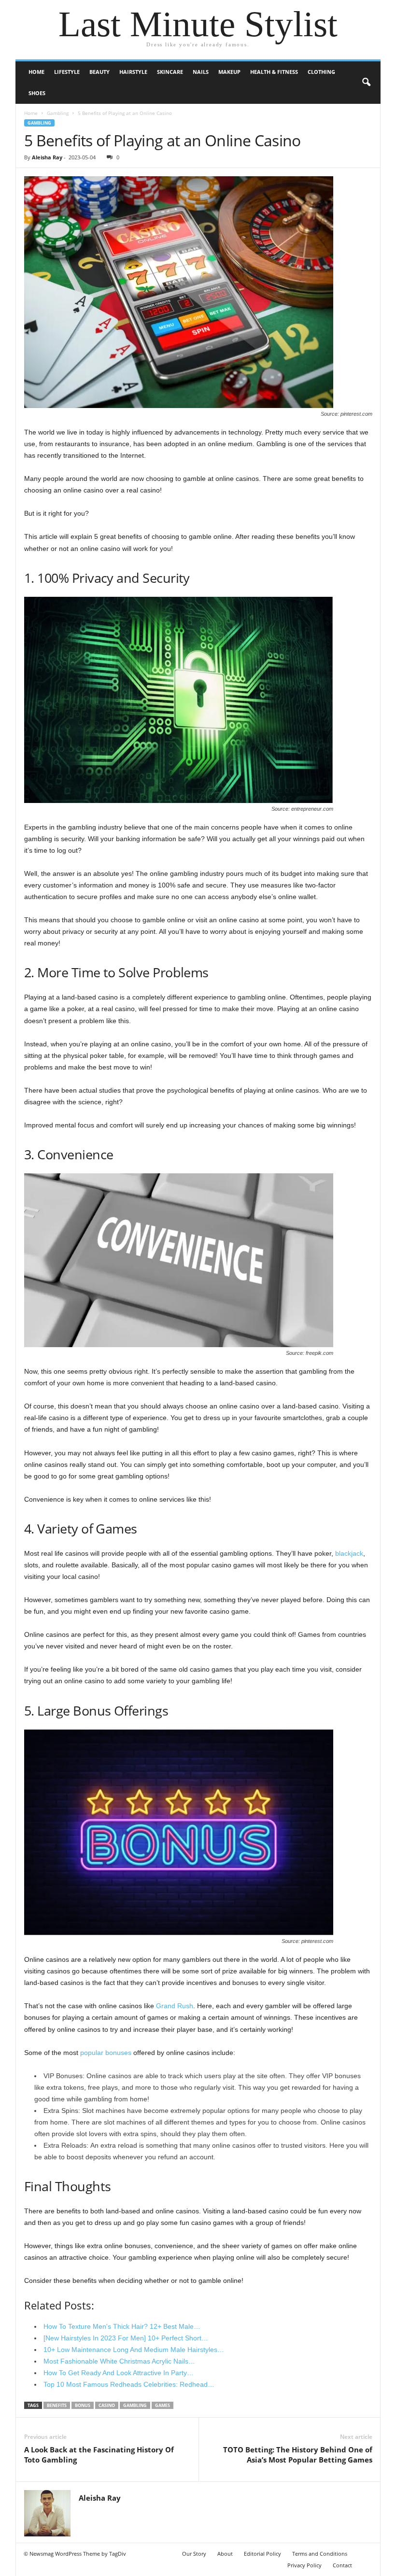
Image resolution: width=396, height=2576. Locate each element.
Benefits (57, 2405)
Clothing (321, 72)
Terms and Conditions (320, 2554)
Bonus (83, 2405)
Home (36, 72)
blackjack (349, 1553)
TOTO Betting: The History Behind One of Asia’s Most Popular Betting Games (298, 2455)
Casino (107, 2405)
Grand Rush (175, 2006)
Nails (201, 72)
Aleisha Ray (47, 157)
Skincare (170, 72)
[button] (366, 83)
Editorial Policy (262, 2554)
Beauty (99, 72)
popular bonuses (106, 2053)
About (225, 2554)
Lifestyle (67, 72)
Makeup (229, 72)
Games (163, 2405)
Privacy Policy (304, 2565)
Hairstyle (133, 72)
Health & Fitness (274, 72)
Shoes (37, 93)
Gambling (58, 113)
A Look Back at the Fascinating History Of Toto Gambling (99, 2455)
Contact (342, 2565)
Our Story (194, 2554)
